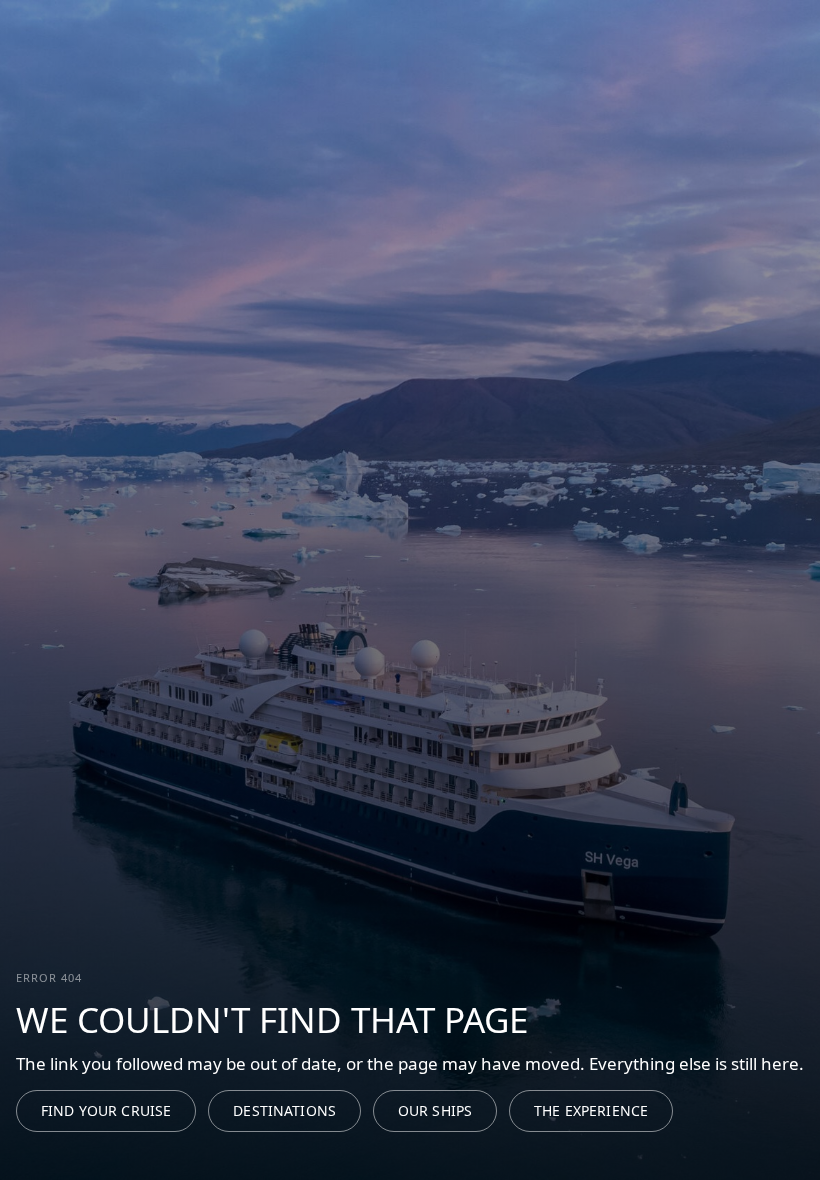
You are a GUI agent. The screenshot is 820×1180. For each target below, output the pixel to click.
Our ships (435, 1110)
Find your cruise (106, 1110)
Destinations (284, 1110)
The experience (591, 1110)
